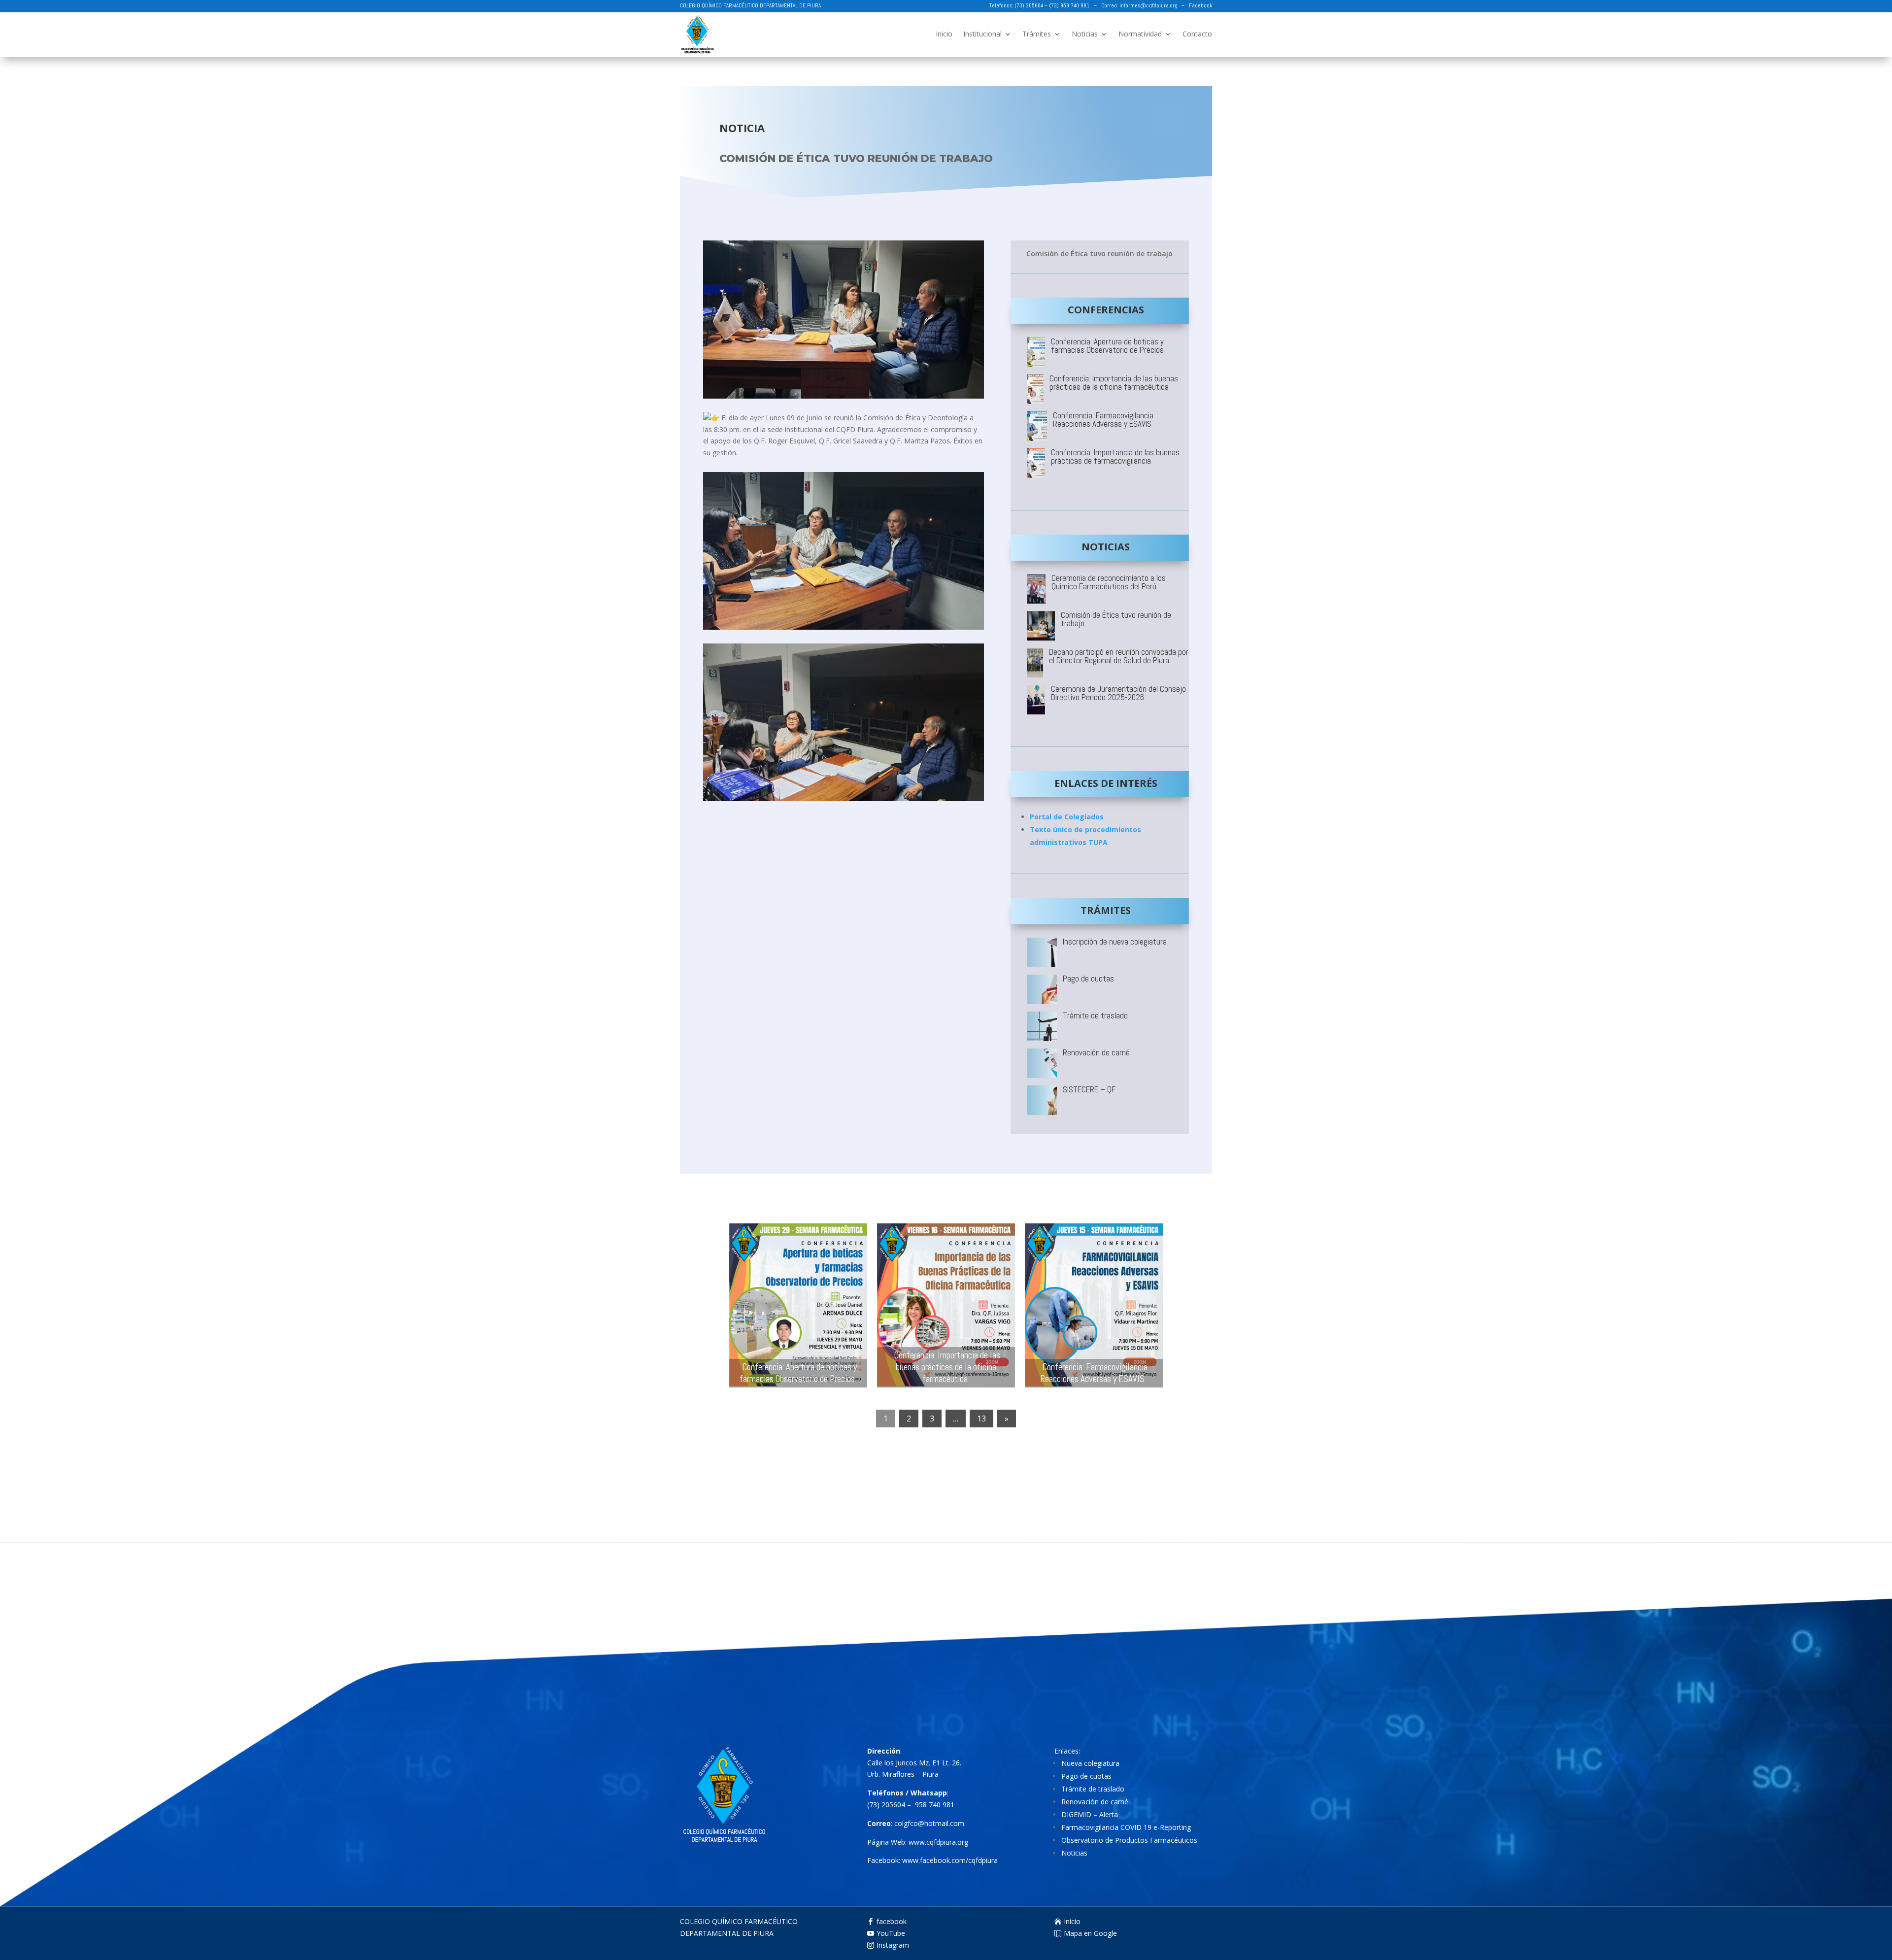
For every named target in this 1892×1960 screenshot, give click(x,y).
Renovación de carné (1095, 1802)
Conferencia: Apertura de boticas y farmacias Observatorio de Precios (798, 1373)
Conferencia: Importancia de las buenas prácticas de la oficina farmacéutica (947, 1367)
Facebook (1200, 5)
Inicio (944, 34)
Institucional (982, 34)
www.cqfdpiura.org (938, 1842)
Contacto (1197, 34)
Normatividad (1140, 34)
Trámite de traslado (1093, 1789)
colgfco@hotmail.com (929, 1823)
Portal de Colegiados (1067, 817)
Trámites (1037, 34)
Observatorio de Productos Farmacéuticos (1129, 1840)
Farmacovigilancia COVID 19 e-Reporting (1126, 1827)
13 (981, 1419)
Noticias (1085, 34)
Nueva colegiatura (1090, 1763)
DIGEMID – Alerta (1090, 1814)
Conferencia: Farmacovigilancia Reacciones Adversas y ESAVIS (1094, 1373)
